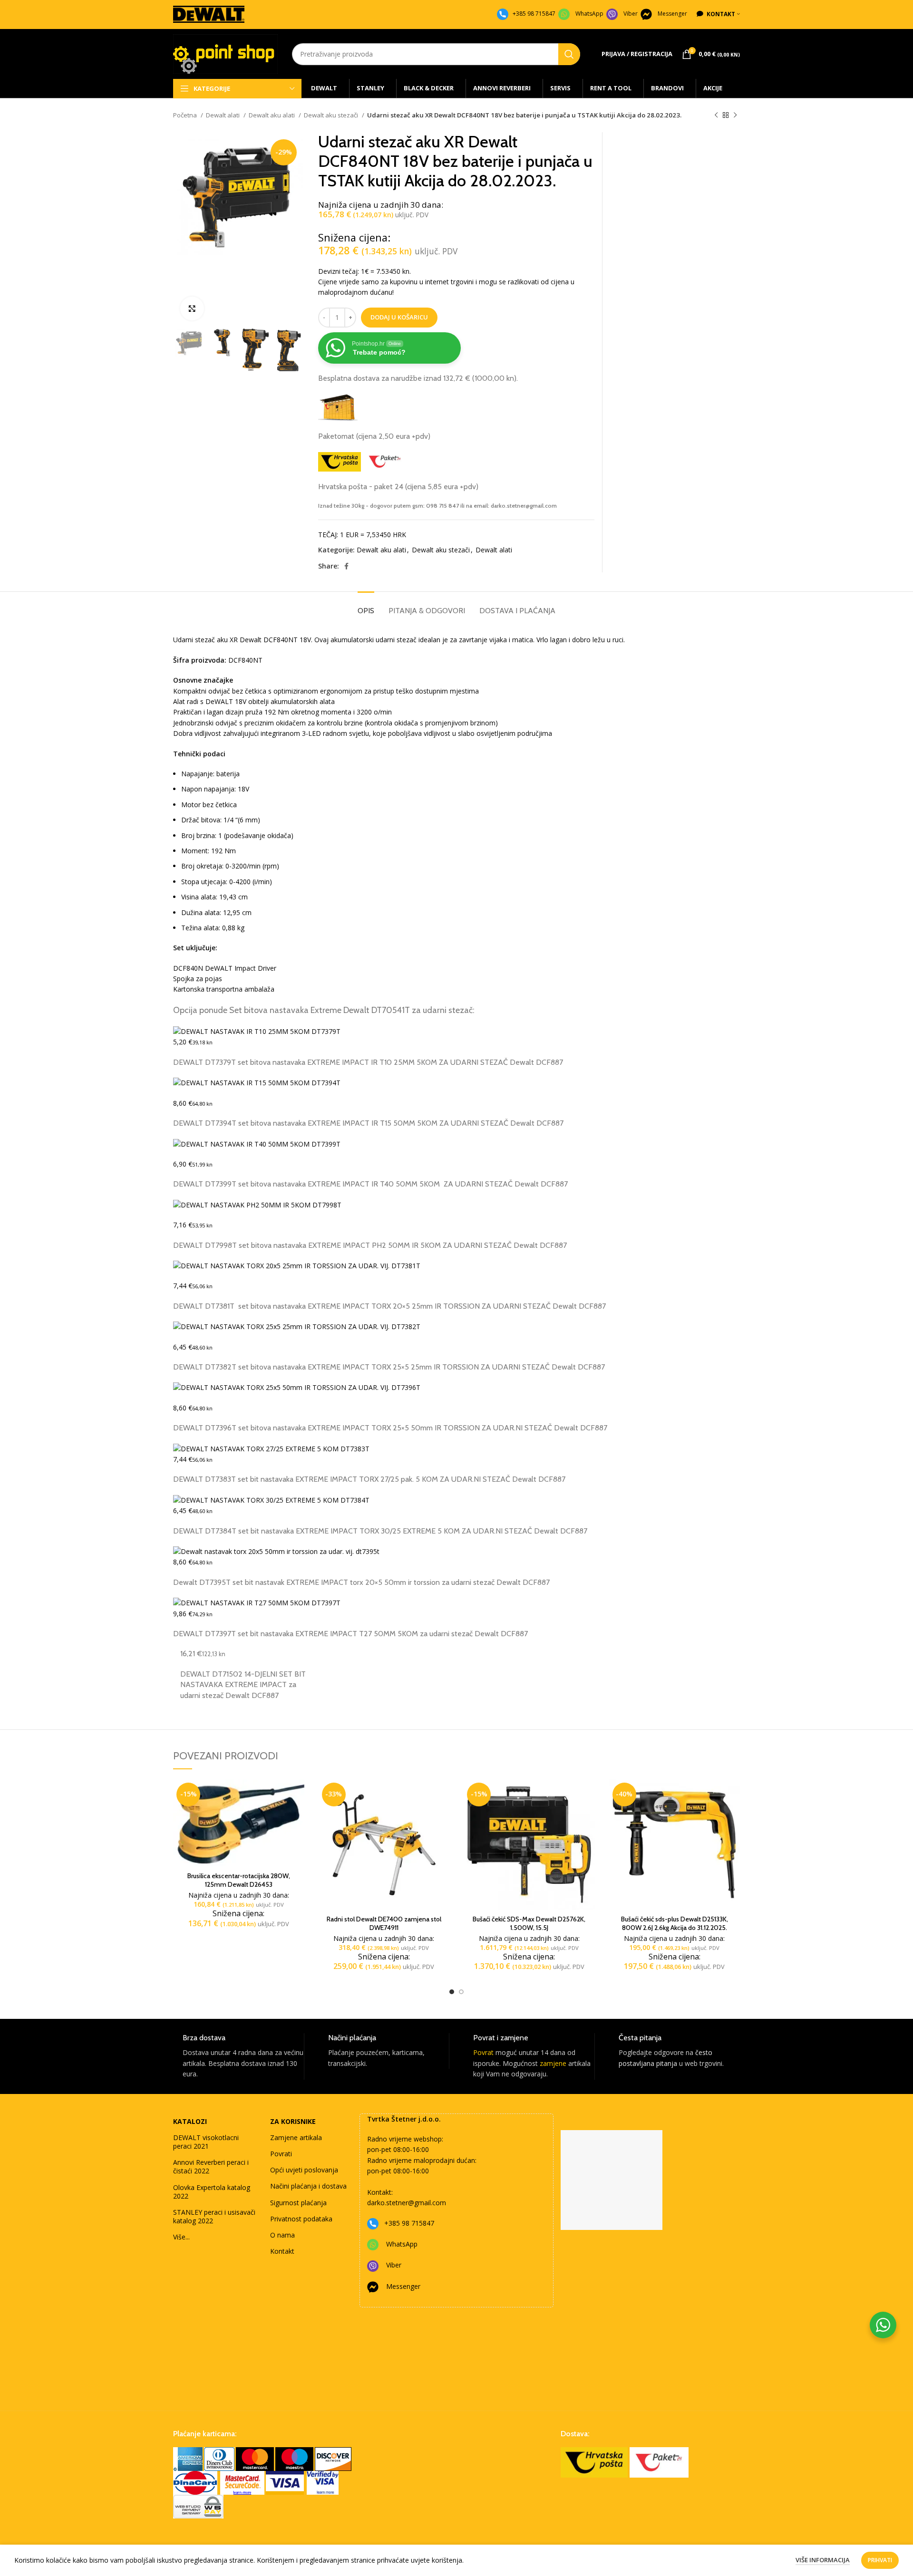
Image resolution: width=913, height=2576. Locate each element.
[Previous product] (716, 116)
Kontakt (282, 2251)
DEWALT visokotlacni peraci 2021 (206, 2142)
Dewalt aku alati (272, 115)
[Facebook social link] (346, 566)
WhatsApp (589, 14)
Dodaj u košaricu (399, 317)
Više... (181, 2237)
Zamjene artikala (296, 2137)
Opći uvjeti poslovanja (304, 2170)
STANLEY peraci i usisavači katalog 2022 (214, 2216)
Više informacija (823, 2560)
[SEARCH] (569, 54)
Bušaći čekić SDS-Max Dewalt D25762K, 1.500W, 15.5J (529, 1923)
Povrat (483, 2052)
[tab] (366, 606)
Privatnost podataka (301, 2219)
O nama (282, 2235)
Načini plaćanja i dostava (308, 2186)
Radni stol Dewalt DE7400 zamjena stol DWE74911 (384, 1923)
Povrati (281, 2154)
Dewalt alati (223, 115)
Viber (631, 14)
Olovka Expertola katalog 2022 (212, 2192)
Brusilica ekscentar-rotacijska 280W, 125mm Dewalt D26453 (239, 1880)
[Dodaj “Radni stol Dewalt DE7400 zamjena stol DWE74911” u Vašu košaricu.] (442, 1795)
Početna (186, 115)
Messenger (672, 14)
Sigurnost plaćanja (298, 2203)
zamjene (553, 2063)
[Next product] (735, 116)
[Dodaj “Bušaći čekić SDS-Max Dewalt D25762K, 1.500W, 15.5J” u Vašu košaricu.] (588, 1795)
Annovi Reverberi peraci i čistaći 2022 (211, 2166)
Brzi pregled (297, 1816)
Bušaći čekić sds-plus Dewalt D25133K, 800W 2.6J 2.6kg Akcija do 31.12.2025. (675, 1923)
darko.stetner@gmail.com (407, 2203)
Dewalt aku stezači (332, 115)
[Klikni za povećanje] (192, 309)
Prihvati (880, 2560)
